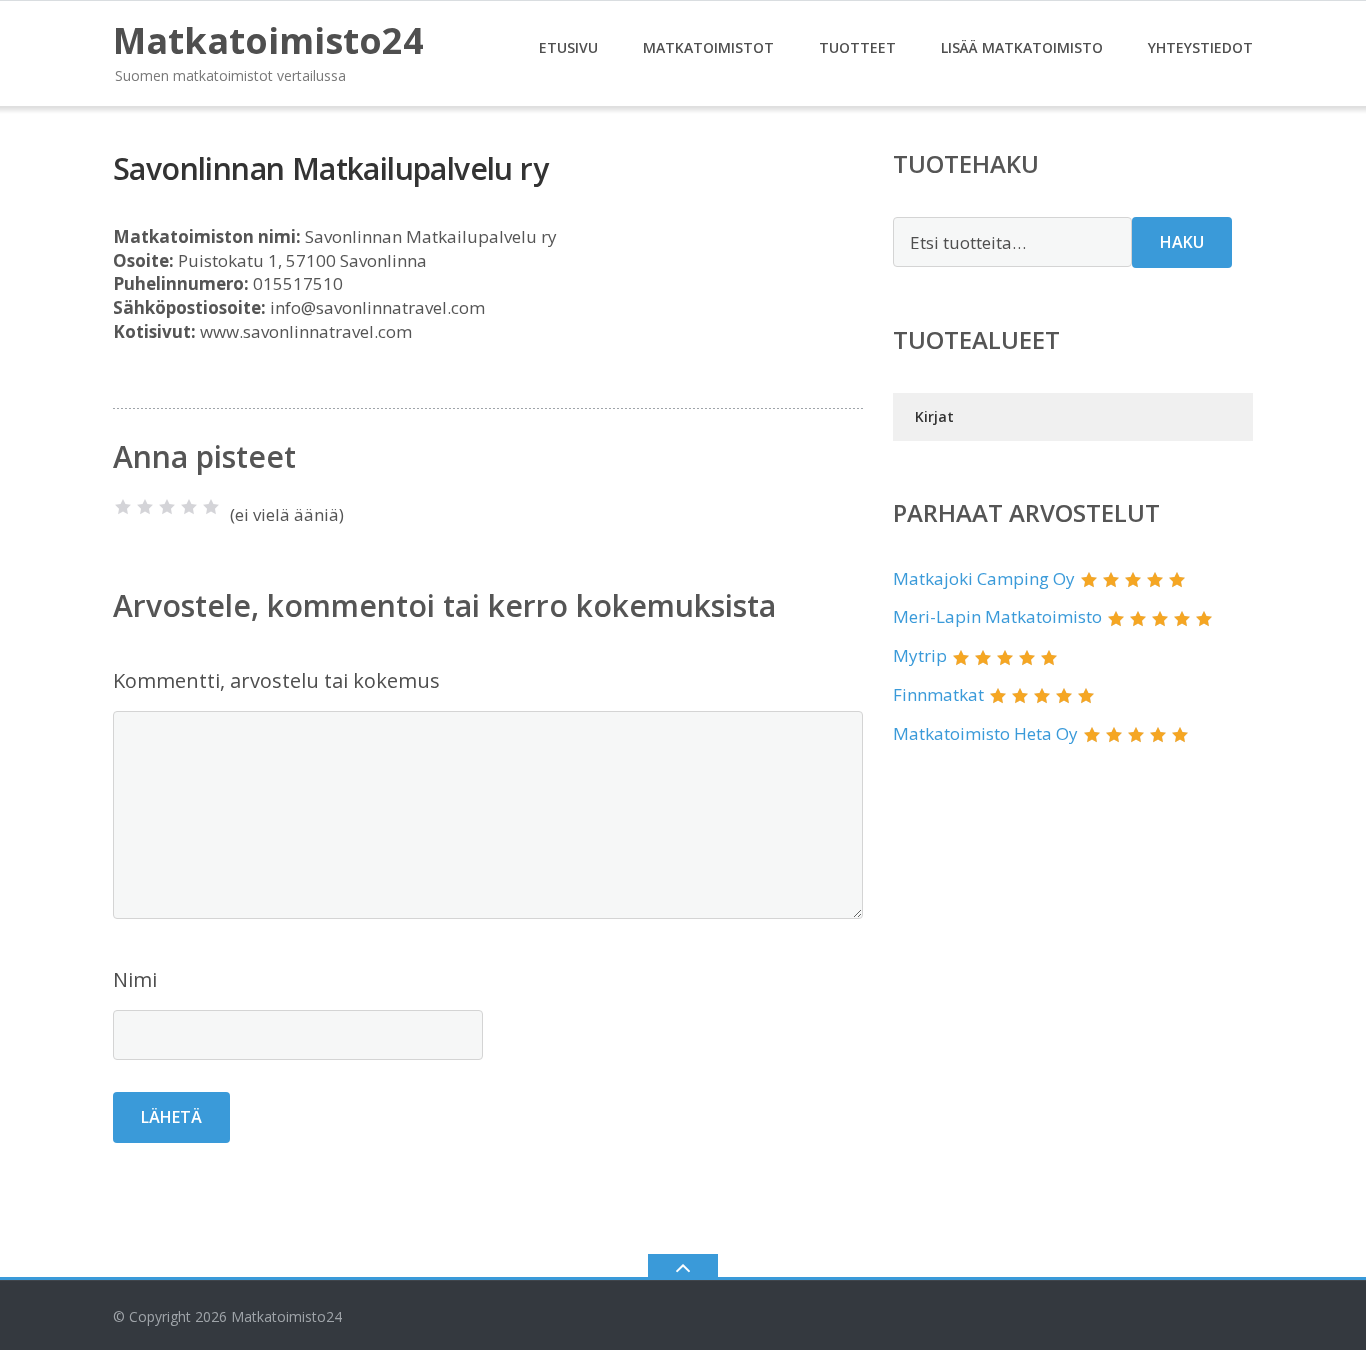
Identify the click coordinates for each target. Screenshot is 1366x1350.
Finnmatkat (938, 694)
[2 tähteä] (145, 507)
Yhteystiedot (1200, 47)
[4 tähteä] (189, 507)
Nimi (135, 979)
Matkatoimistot (708, 47)
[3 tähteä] (167, 507)
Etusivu (568, 47)
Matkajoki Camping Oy (984, 578)
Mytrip (920, 655)
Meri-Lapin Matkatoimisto (997, 616)
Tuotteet (857, 47)
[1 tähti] (123, 507)
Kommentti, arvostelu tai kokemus (276, 680)
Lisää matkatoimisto (1022, 47)
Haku (1182, 242)
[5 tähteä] (211, 507)
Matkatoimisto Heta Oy (985, 733)
